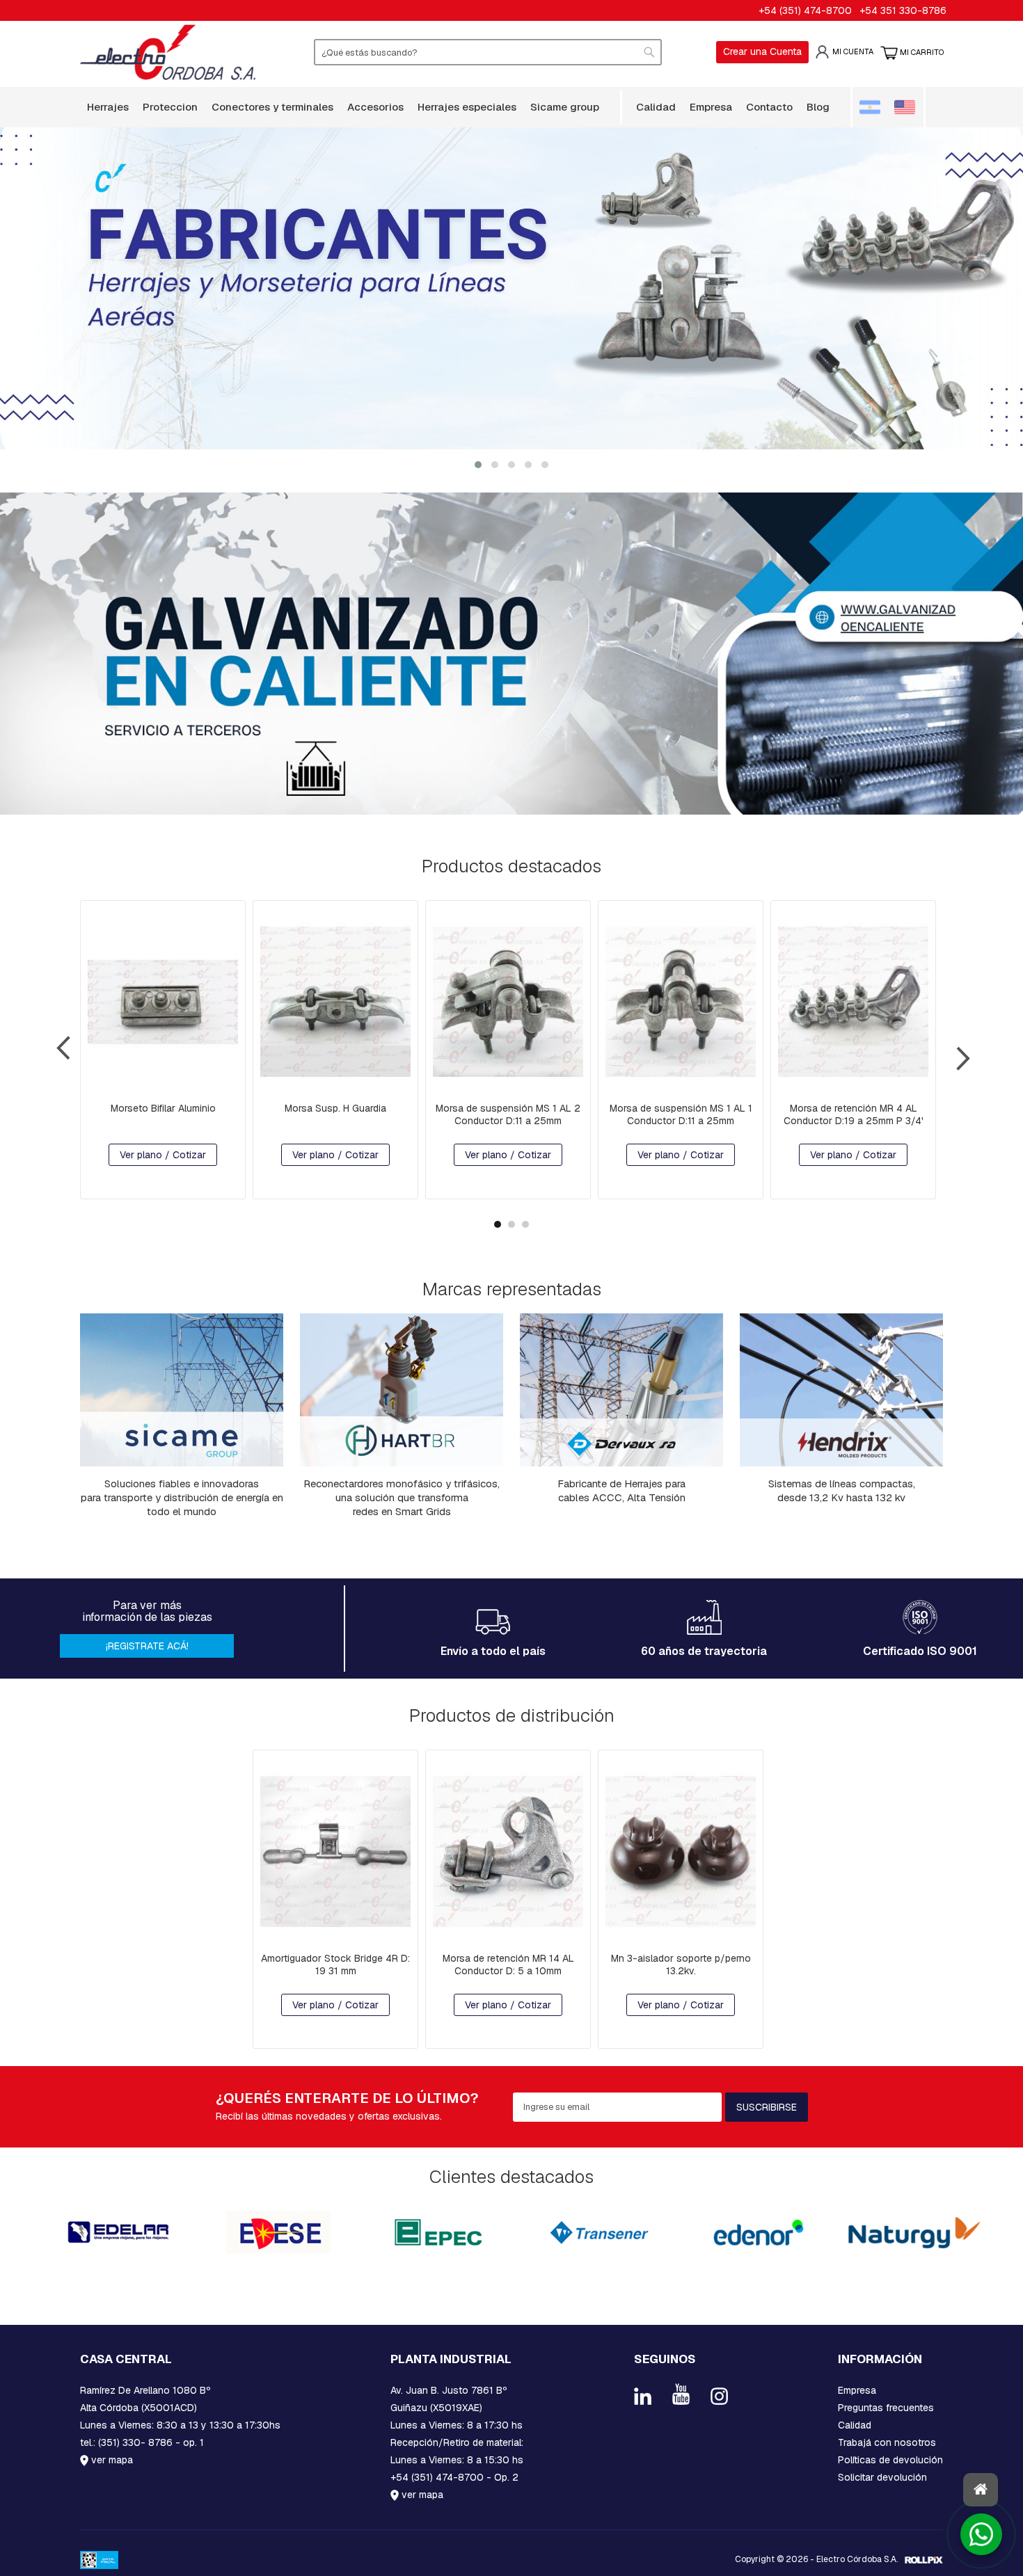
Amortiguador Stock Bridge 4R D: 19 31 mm (335, 1964)
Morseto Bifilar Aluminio (163, 1108)
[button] (478, 464)
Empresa (857, 2390)
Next (952, 1053)
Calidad (855, 2425)
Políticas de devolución (890, 2460)
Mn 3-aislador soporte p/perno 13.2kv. (681, 1964)
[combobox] (488, 52)
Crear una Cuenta (762, 51)
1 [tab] (498, 1224)
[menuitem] (108, 107)
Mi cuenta (853, 51)
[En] (906, 107)
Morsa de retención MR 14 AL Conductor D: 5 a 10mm (508, 1964)
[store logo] (168, 52)
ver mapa (111, 2460)
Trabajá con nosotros (887, 2442)
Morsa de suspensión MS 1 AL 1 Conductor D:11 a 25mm (681, 1114)
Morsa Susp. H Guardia (335, 1108)
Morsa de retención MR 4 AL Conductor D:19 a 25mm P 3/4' (854, 1114)
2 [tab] (511, 1224)
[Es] (876, 107)
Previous (71, 1053)
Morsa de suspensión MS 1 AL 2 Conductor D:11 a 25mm (508, 1114)
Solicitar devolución (882, 2477)
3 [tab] (525, 1224)
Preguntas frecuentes (886, 2408)
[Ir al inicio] (981, 2490)
